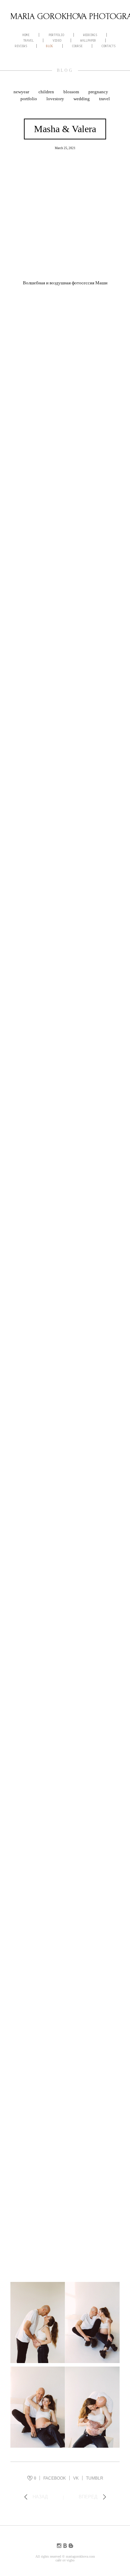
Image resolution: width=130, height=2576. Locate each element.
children (47, 92)
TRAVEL (28, 41)
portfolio (29, 99)
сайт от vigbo (65, 2560)
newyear (22, 92)
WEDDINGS (90, 35)
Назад (40, 2497)
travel (105, 99)
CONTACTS (109, 46)
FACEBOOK (55, 2478)
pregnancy (98, 92)
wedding (82, 99)
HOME (26, 35)
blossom (72, 92)
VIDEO (57, 41)
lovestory (56, 99)
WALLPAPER (88, 41)
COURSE (77, 46)
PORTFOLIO (56, 35)
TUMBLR (95, 2478)
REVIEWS (21, 46)
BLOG (50, 46)
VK (76, 2478)
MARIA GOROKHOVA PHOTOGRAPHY (65, 16)
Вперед (88, 2497)
